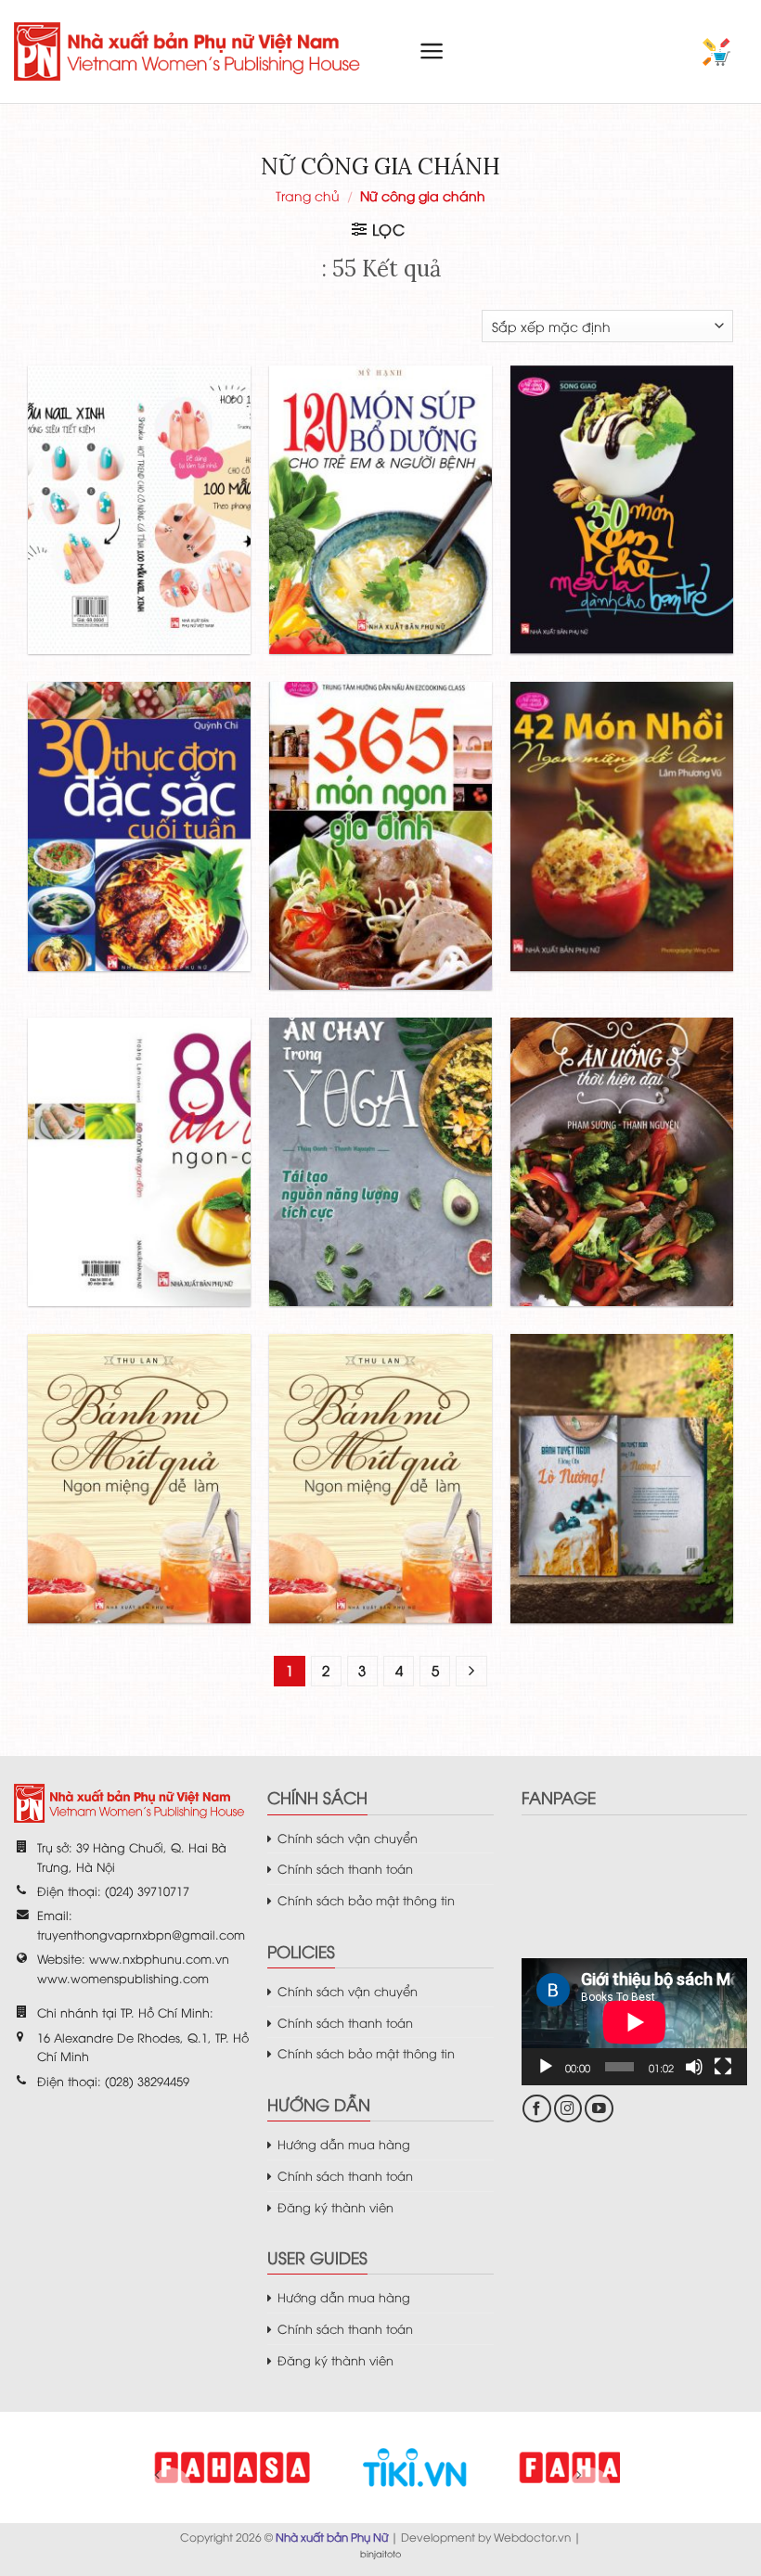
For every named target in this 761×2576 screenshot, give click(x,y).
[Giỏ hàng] (716, 52)
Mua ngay (180, 562)
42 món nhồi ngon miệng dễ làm (622, 784)
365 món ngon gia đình (380, 794)
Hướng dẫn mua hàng (344, 2144)
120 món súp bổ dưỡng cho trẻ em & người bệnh (380, 468)
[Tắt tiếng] (694, 2067)
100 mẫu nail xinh (139, 468)
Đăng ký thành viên (335, 2207)
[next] (590, 2488)
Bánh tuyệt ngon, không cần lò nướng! (621, 1436)
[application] (634, 2022)
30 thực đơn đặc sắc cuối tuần (139, 784)
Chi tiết (102, 562)
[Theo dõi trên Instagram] (568, 2109)
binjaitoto (380, 2553)
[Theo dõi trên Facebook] (537, 2109)
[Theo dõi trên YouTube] (599, 2109)
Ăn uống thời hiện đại (622, 1120)
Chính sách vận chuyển (348, 1838)
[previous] (171, 2488)
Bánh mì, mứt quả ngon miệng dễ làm (139, 1436)
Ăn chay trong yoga (380, 1120)
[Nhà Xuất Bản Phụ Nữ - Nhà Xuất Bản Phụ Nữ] (190, 51)
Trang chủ (308, 195)
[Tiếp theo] (471, 1672)
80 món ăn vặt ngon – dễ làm (139, 1120)
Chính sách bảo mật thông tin (366, 1900)
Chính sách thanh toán (345, 1868)
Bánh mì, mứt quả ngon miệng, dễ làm (380, 1436)
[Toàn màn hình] (723, 2067)
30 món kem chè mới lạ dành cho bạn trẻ (621, 468)
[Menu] (432, 51)
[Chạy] (546, 2067)
